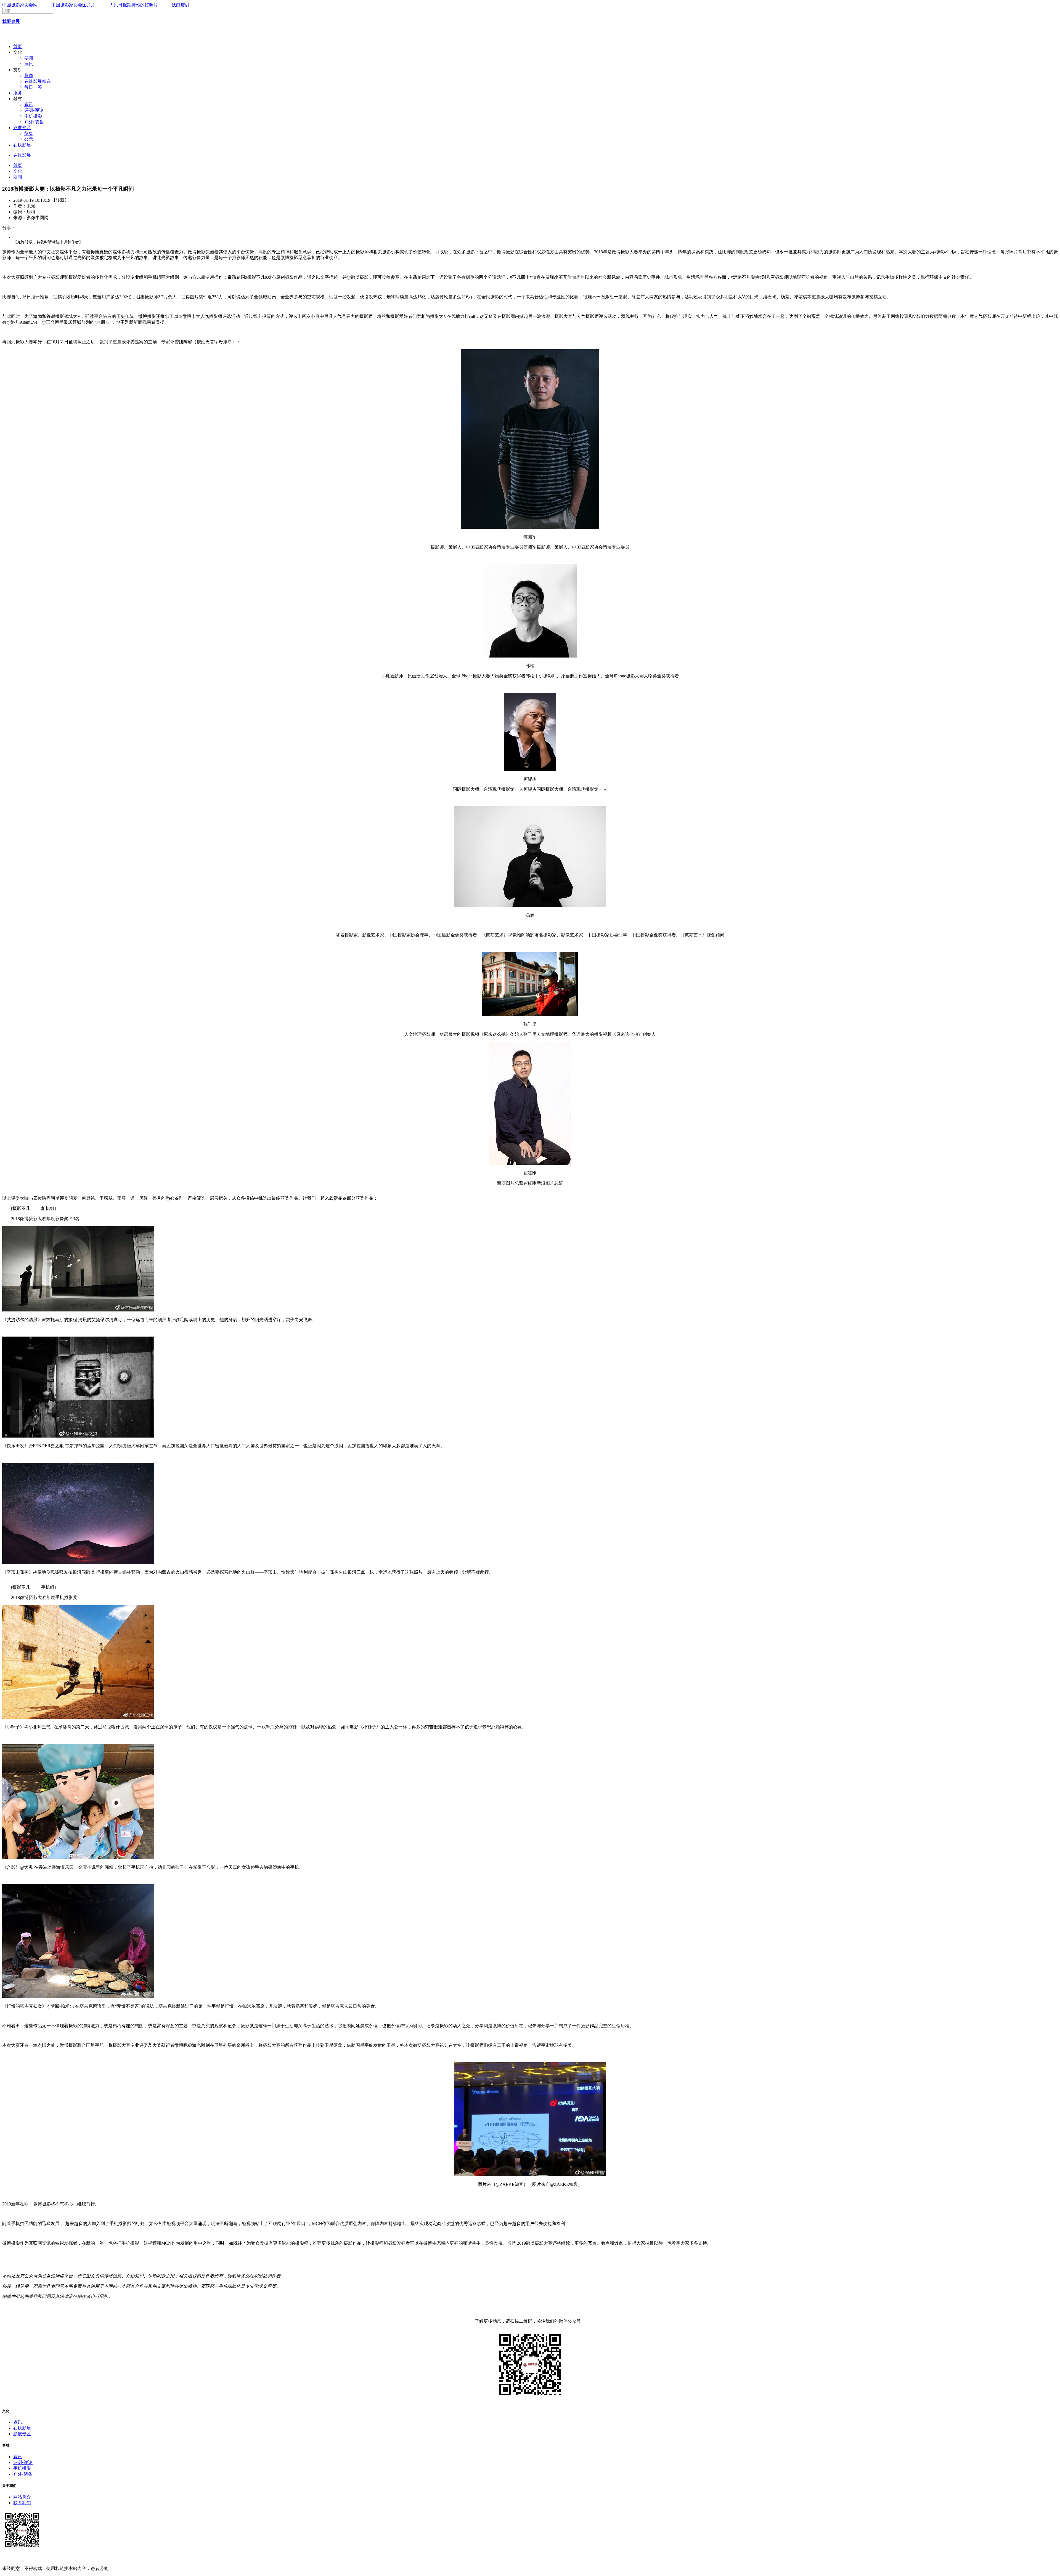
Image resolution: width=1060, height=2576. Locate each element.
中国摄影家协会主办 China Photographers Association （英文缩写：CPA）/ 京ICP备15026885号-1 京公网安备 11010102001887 (121, 2558)
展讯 (29, 64)
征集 (29, 133)
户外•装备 (34, 122)
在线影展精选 (38, 81)
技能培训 (181, 5)
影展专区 (22, 128)
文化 (18, 171)
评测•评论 (34, 110)
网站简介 (22, 2497)
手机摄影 (33, 116)
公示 (29, 139)
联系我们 (22, 2503)
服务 (18, 93)
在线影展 (22, 145)
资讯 (29, 104)
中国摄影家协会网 (20, 5)
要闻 (29, 58)
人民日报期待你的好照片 (134, 5)
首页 (18, 46)
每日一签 (33, 87)
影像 (29, 75)
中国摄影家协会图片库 (73, 5)
